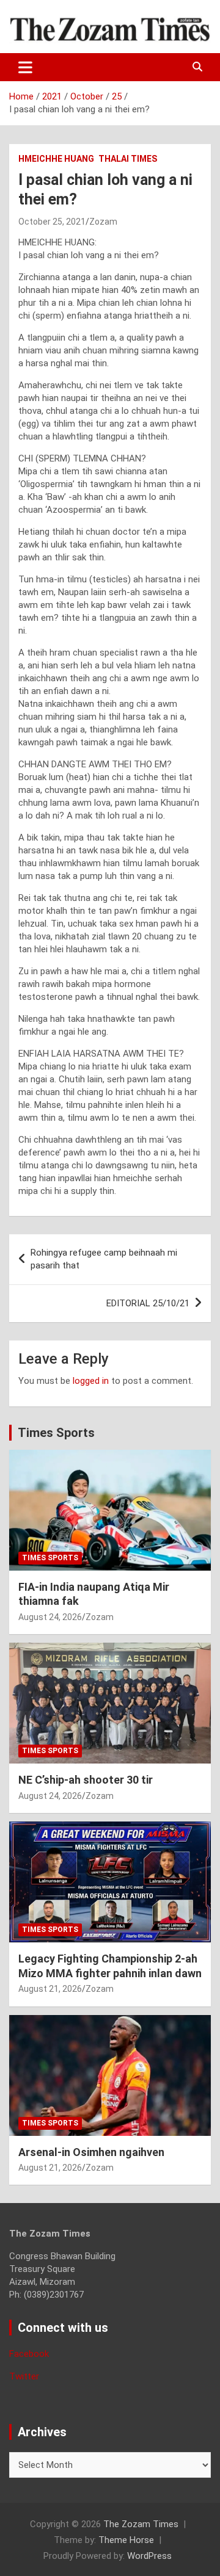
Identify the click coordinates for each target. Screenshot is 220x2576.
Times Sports (56, 1433)
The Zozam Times (141, 2524)
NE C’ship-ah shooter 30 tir (86, 1780)
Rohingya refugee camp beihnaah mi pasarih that (104, 1259)
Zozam (103, 222)
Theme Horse (126, 2540)
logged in (91, 1381)
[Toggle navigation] (25, 67)
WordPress (149, 2556)
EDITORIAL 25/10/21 (148, 1303)
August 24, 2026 (50, 1617)
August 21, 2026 (50, 1989)
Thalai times (128, 159)
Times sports (50, 1558)
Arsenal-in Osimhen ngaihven (91, 2152)
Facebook (29, 2354)
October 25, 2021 (52, 222)
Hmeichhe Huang (56, 159)
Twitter (24, 2376)
